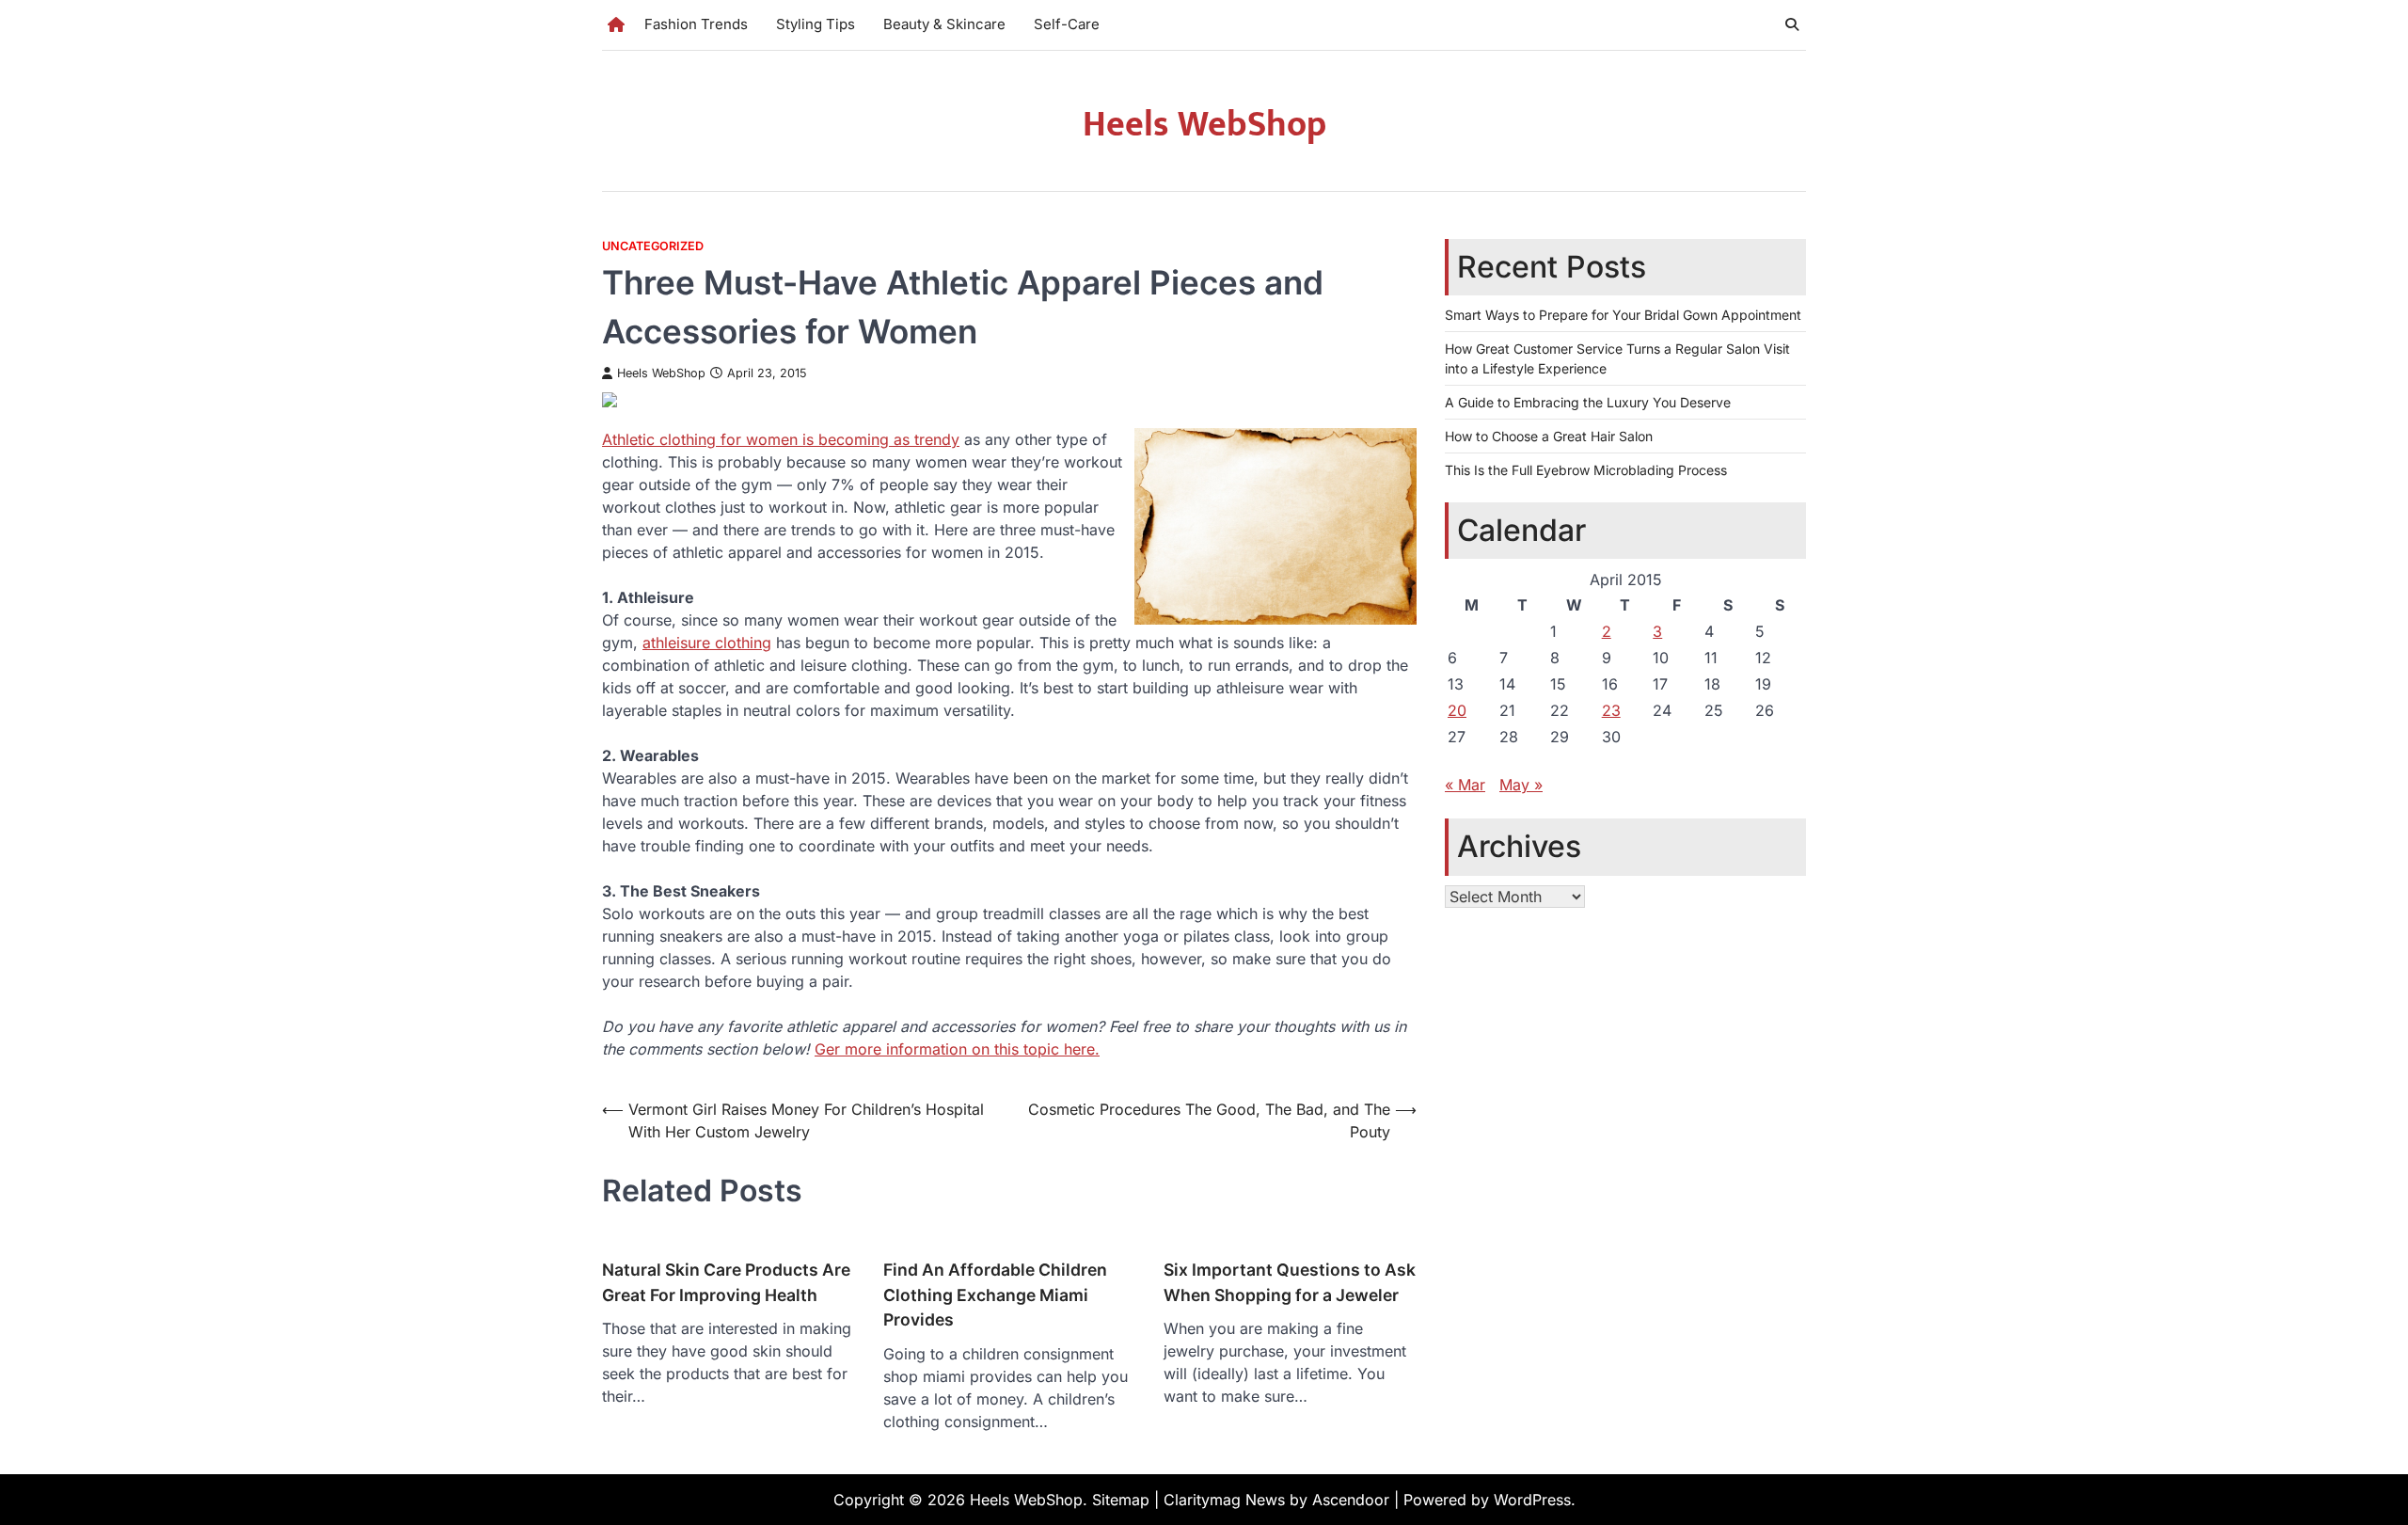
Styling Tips (816, 24)
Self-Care (1067, 24)
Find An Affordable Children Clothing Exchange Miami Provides (995, 1295)
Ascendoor (1351, 1500)
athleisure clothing (707, 643)
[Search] (1792, 24)
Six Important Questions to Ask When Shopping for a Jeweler (1290, 1282)
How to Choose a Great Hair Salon (1549, 436)
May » (1521, 785)
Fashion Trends (696, 24)
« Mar (1465, 785)
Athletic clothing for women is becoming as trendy (781, 439)
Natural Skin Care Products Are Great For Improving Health (726, 1282)
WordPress (1532, 1500)
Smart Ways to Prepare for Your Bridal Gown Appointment (1623, 315)
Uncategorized (653, 246)
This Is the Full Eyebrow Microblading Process (1586, 470)
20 (1457, 710)
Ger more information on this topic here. (957, 1049)
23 (1611, 710)
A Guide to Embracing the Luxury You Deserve (1588, 402)
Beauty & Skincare (944, 24)
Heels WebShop (1204, 125)
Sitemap (1121, 1500)
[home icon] (616, 24)
